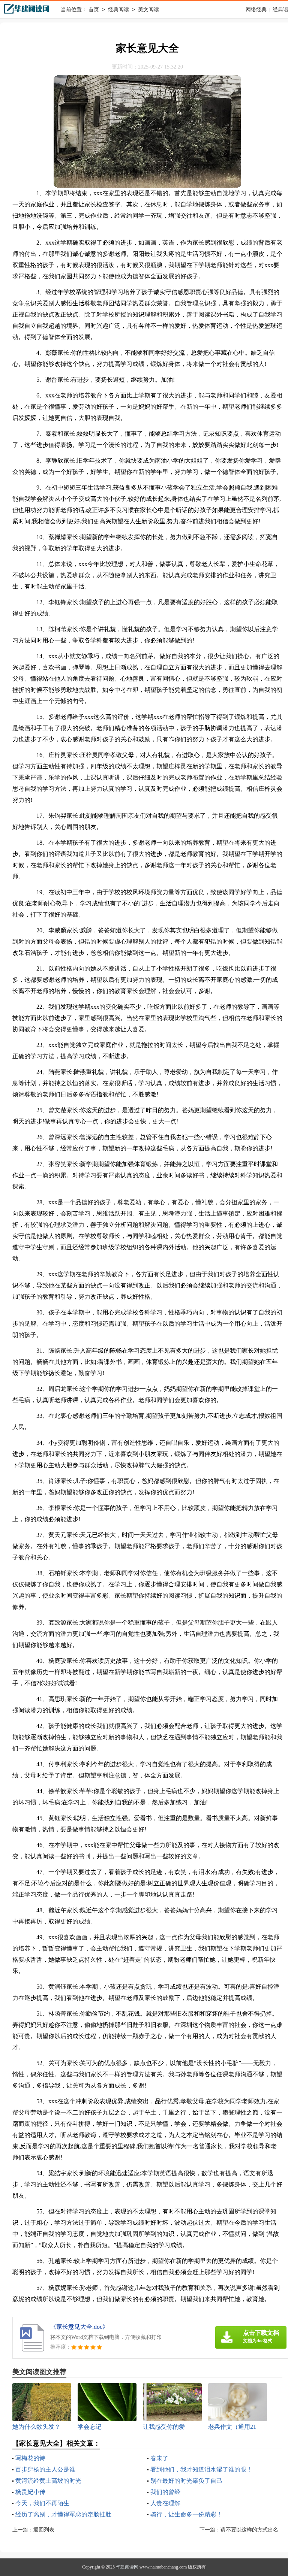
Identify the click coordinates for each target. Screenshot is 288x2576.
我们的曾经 (165, 2492)
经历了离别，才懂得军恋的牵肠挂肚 (63, 2514)
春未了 (159, 2458)
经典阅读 (118, 10)
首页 (94, 10)
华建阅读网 (127, 2567)
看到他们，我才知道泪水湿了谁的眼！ (201, 2469)
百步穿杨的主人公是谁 (45, 2469)
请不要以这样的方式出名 (249, 2530)
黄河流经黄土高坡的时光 (48, 2481)
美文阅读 (148, 10)
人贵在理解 (165, 2503)
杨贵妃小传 (30, 2492)
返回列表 (44, 2530)
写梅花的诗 (30, 2458)
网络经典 (256, 10)
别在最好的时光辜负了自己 (186, 2481)
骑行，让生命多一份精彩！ (186, 2514)
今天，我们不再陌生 (42, 2503)
